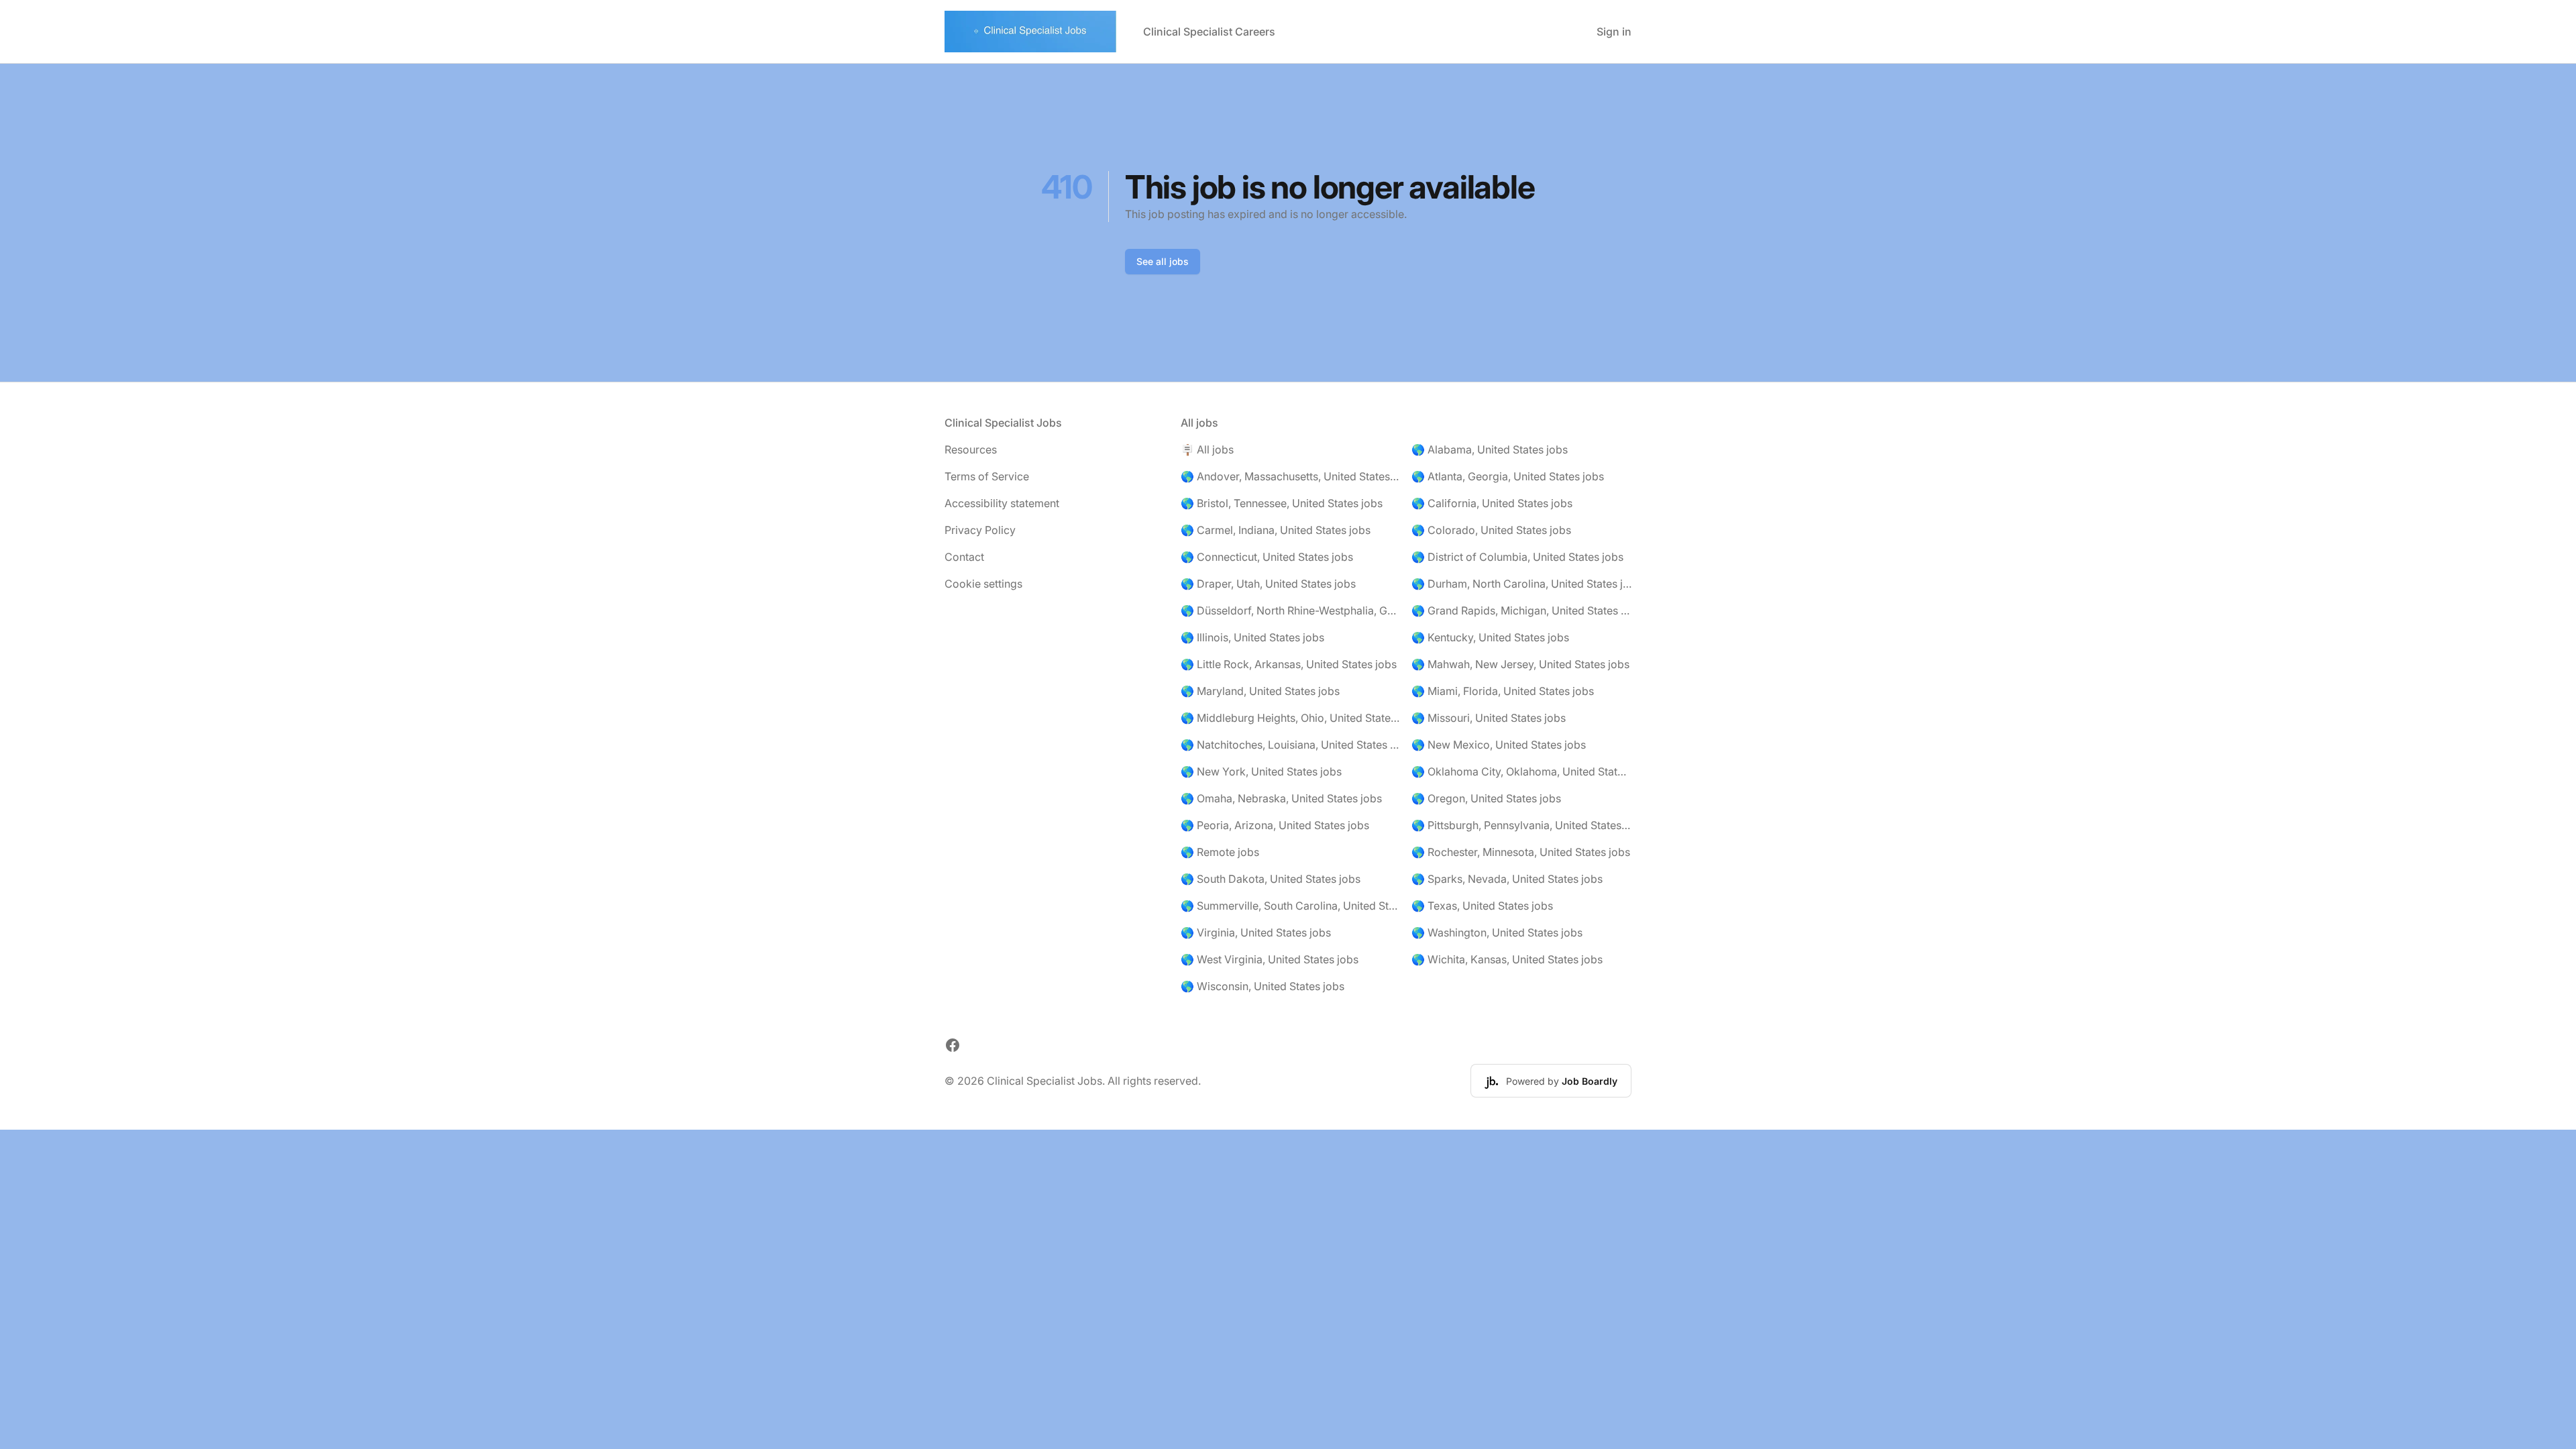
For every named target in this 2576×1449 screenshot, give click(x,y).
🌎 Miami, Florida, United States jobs (1503, 691)
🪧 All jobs (1207, 449)
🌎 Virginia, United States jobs (1256, 932)
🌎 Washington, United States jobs (1497, 932)
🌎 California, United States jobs (1492, 503)
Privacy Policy (980, 530)
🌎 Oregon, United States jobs (1486, 798)
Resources (971, 449)
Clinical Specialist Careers (1209, 32)
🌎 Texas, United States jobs (1482, 906)
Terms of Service (987, 476)
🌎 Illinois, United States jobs (1252, 637)
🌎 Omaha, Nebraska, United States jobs (1281, 798)
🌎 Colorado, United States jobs (1491, 530)
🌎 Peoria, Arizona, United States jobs (1275, 825)
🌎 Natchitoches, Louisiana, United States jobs (1291, 745)
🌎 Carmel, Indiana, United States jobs (1276, 530)
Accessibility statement (1002, 503)
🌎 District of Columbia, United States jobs (1517, 557)
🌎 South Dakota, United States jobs (1271, 879)
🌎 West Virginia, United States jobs (1270, 959)
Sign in (1614, 32)
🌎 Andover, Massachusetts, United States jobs (1291, 476)
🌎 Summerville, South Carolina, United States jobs (1291, 906)
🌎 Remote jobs (1220, 852)
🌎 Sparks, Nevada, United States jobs (1507, 879)
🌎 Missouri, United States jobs (1489, 718)
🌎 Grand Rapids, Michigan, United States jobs (1521, 610)
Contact (964, 557)
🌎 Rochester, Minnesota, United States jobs (1521, 852)
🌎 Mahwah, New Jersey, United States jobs (1520, 664)
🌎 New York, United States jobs (1261, 771)
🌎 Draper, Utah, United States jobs (1268, 584)
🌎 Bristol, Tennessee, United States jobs (1282, 503)
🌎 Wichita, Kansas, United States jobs (1507, 959)
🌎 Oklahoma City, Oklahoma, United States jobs (1521, 771)
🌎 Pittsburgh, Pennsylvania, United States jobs (1521, 825)
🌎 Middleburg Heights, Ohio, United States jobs (1291, 718)
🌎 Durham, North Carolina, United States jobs (1521, 584)
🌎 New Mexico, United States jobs (1499, 745)
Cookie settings (983, 584)
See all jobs (1163, 261)
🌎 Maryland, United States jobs (1260, 691)
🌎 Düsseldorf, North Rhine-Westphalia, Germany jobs (1291, 610)
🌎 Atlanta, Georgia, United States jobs (1508, 476)
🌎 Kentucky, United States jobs (1490, 637)
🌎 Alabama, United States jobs (1490, 449)
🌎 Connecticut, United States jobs (1267, 557)
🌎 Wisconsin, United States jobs (1263, 986)
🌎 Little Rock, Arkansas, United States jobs (1289, 664)
